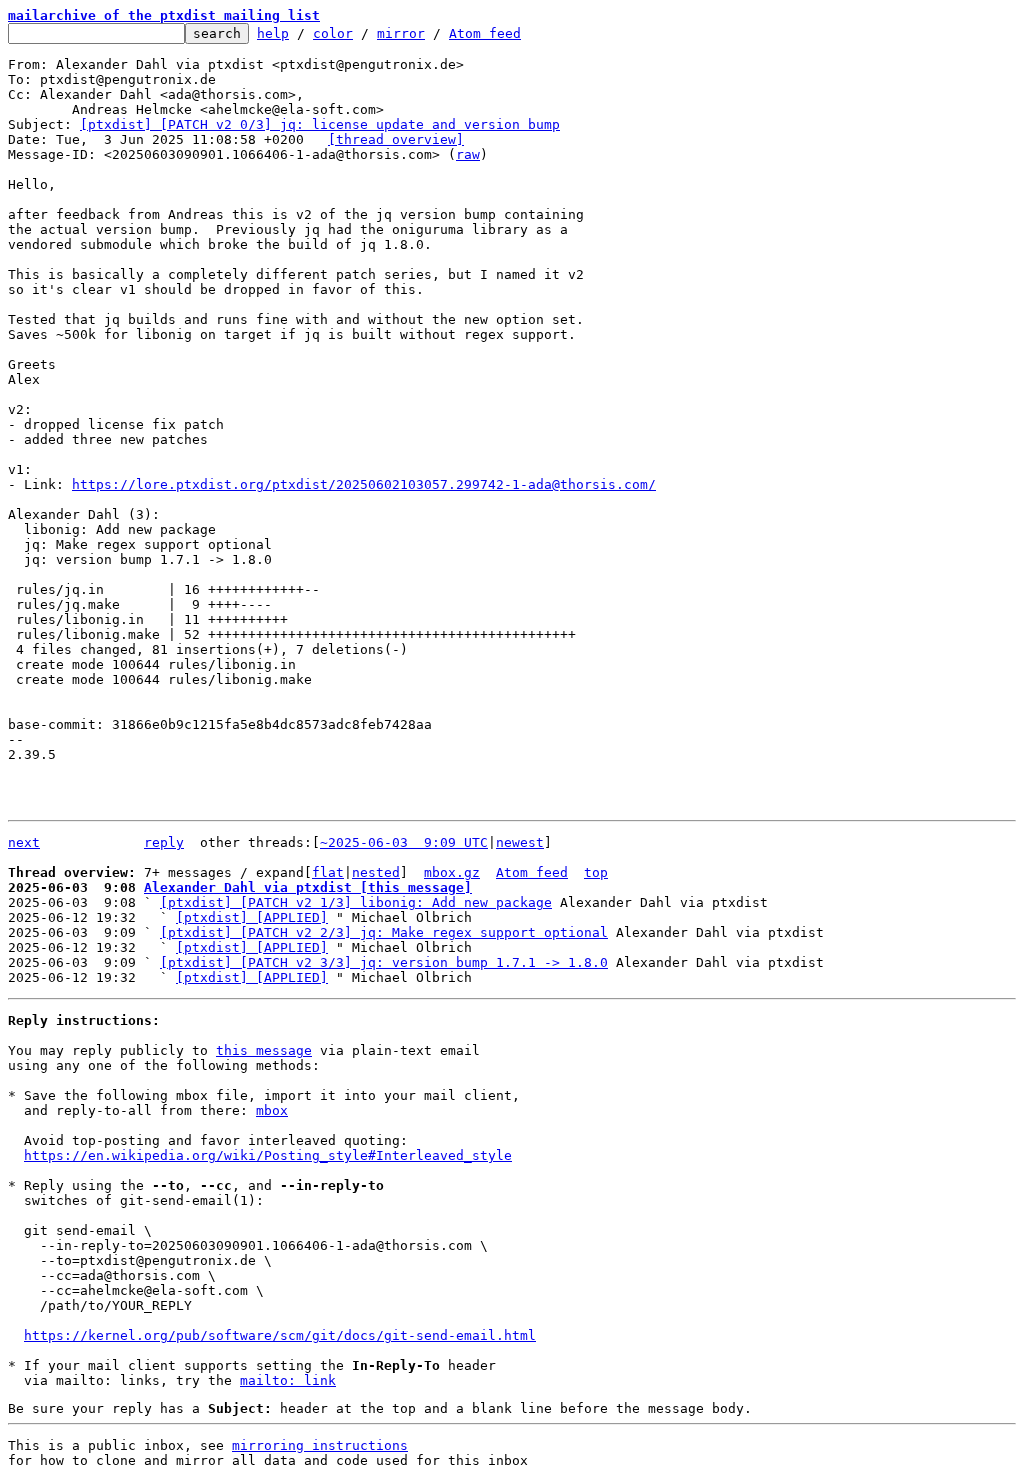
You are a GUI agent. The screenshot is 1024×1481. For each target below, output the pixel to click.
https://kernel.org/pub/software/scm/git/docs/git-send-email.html (280, 1335)
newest (520, 842)
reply (164, 842)
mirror (401, 33)
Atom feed (485, 33)
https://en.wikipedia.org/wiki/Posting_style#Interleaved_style (268, 1155)
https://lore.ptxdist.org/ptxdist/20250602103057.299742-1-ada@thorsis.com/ (364, 484)
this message (264, 1050)
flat (328, 872)
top (596, 872)
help (273, 33)
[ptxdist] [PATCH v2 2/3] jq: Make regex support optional (384, 932)
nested (376, 872)
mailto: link (288, 1380)
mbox (272, 1110)
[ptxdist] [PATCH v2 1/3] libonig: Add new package (356, 902)
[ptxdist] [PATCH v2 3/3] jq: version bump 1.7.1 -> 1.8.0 (384, 962)
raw (468, 154)
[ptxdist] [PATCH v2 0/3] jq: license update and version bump (320, 124)
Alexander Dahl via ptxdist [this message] (308, 887)
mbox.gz (452, 872)
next (24, 842)
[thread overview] (396, 139)
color (333, 33)
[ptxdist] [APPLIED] (252, 917)
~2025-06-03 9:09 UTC (404, 842)
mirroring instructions (320, 1445)
